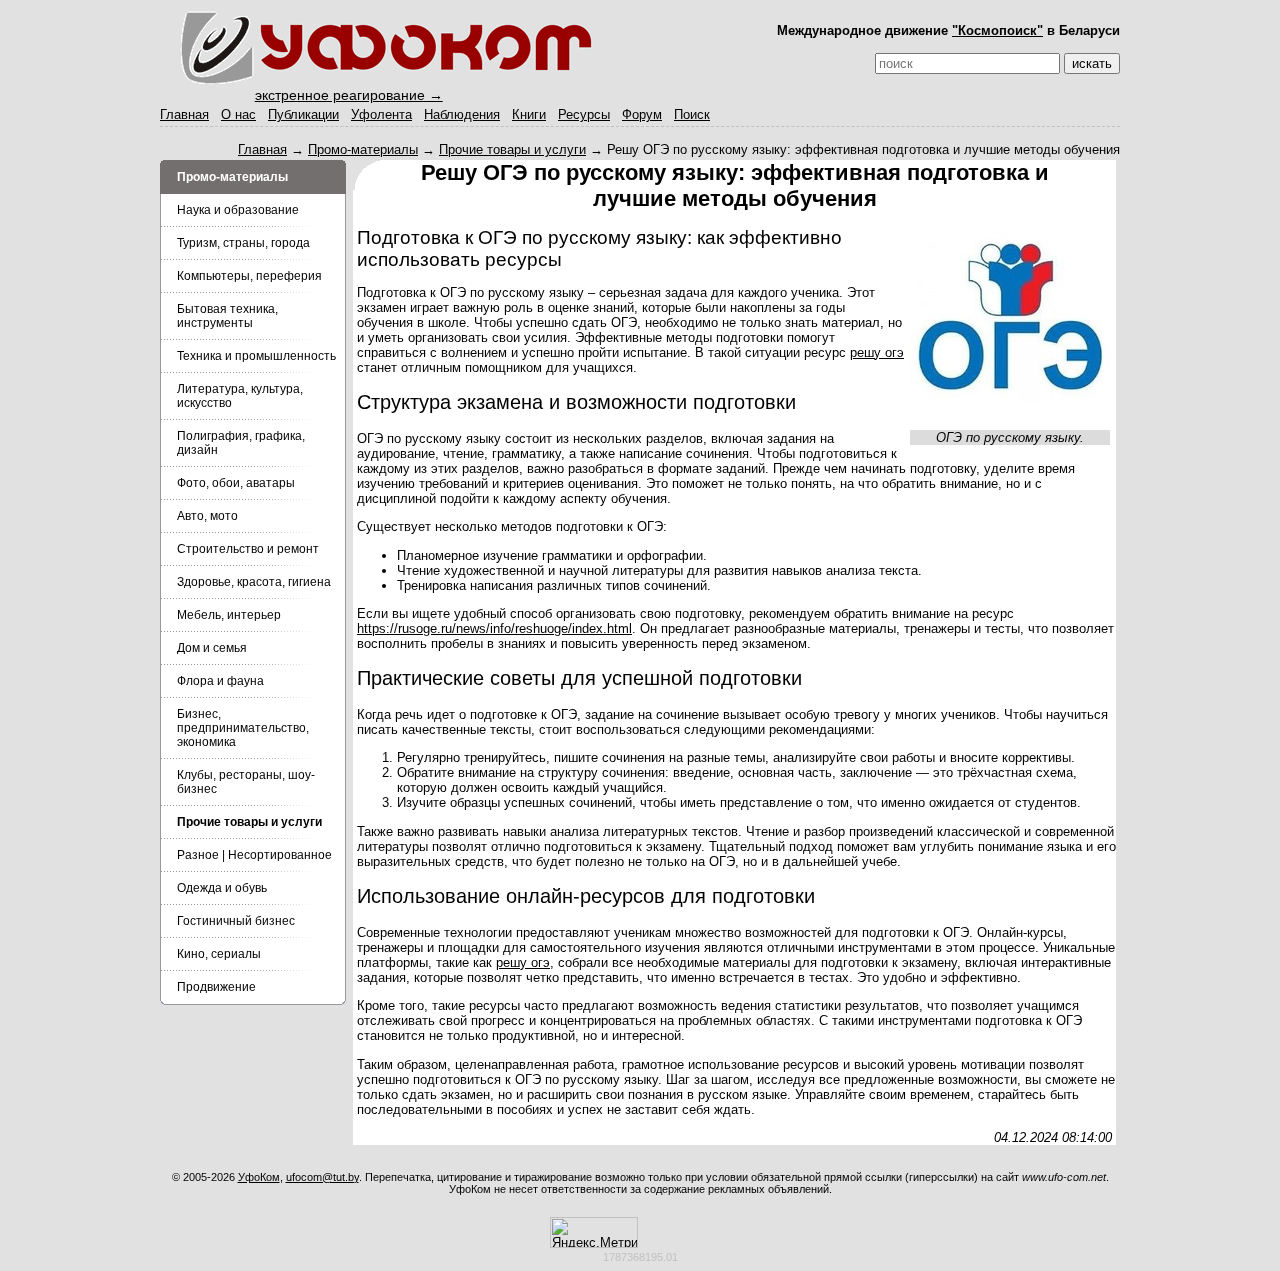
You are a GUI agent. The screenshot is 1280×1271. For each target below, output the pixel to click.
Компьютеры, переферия (249, 276)
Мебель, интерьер (229, 615)
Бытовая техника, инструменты (227, 316)
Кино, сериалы (219, 954)
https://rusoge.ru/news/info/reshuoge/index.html (494, 628)
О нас (238, 114)
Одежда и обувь (222, 888)
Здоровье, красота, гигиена (254, 582)
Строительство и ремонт (248, 549)
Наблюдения (462, 114)
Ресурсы (584, 114)
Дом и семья (212, 648)
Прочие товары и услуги (512, 149)
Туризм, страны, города (243, 243)
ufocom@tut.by (322, 1177)
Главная (184, 114)
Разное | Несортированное (254, 855)
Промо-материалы (363, 149)
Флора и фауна (220, 681)
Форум (642, 114)
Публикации (303, 114)
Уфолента (381, 114)
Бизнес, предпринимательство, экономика (243, 728)
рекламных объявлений (768, 1189)
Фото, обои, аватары (236, 483)
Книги (529, 114)
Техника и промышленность (256, 356)
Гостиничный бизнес (236, 921)
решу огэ (877, 352)
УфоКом (259, 1177)
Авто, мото (207, 516)
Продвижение (216, 987)
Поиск (692, 114)
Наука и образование (238, 210)
